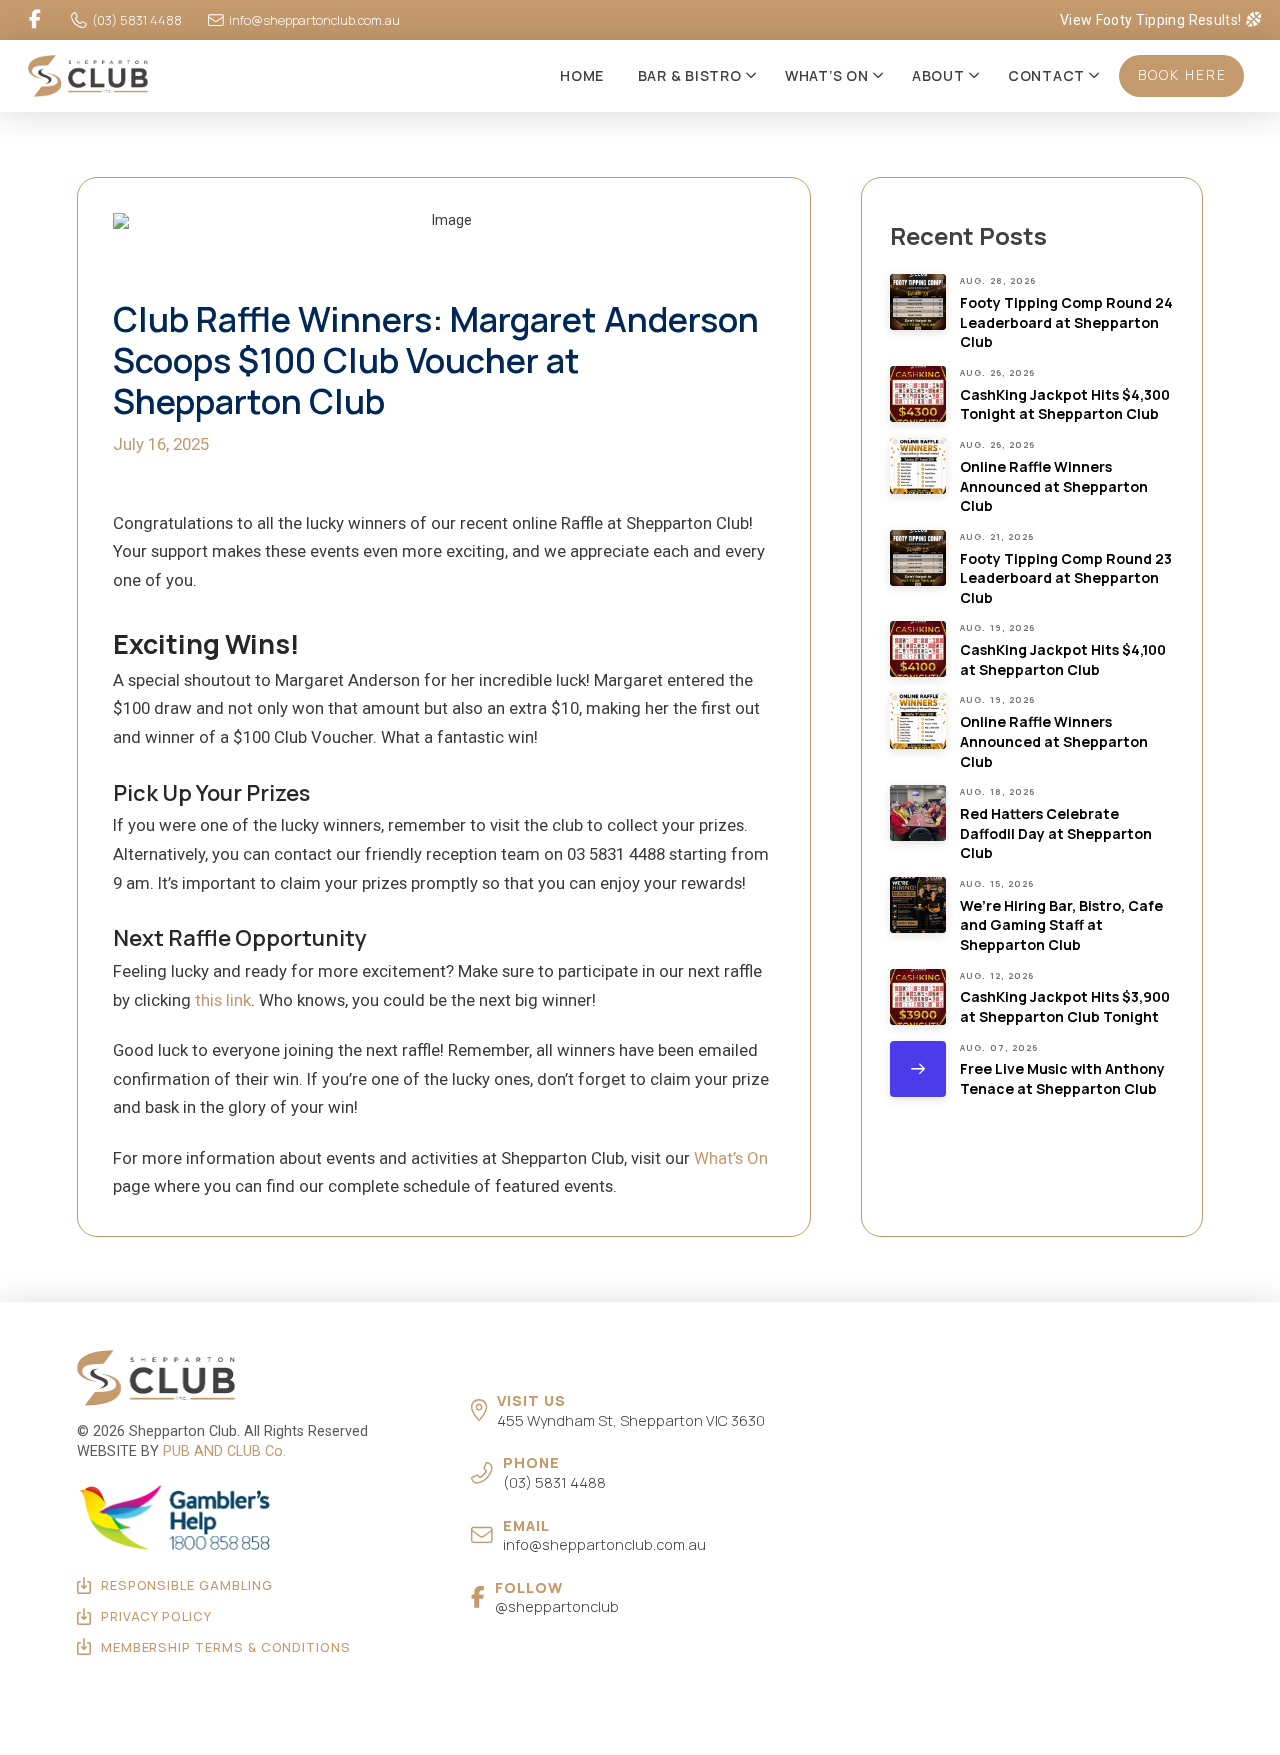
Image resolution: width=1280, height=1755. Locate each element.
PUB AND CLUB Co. (224, 1451)
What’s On (731, 1158)
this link (223, 1000)
